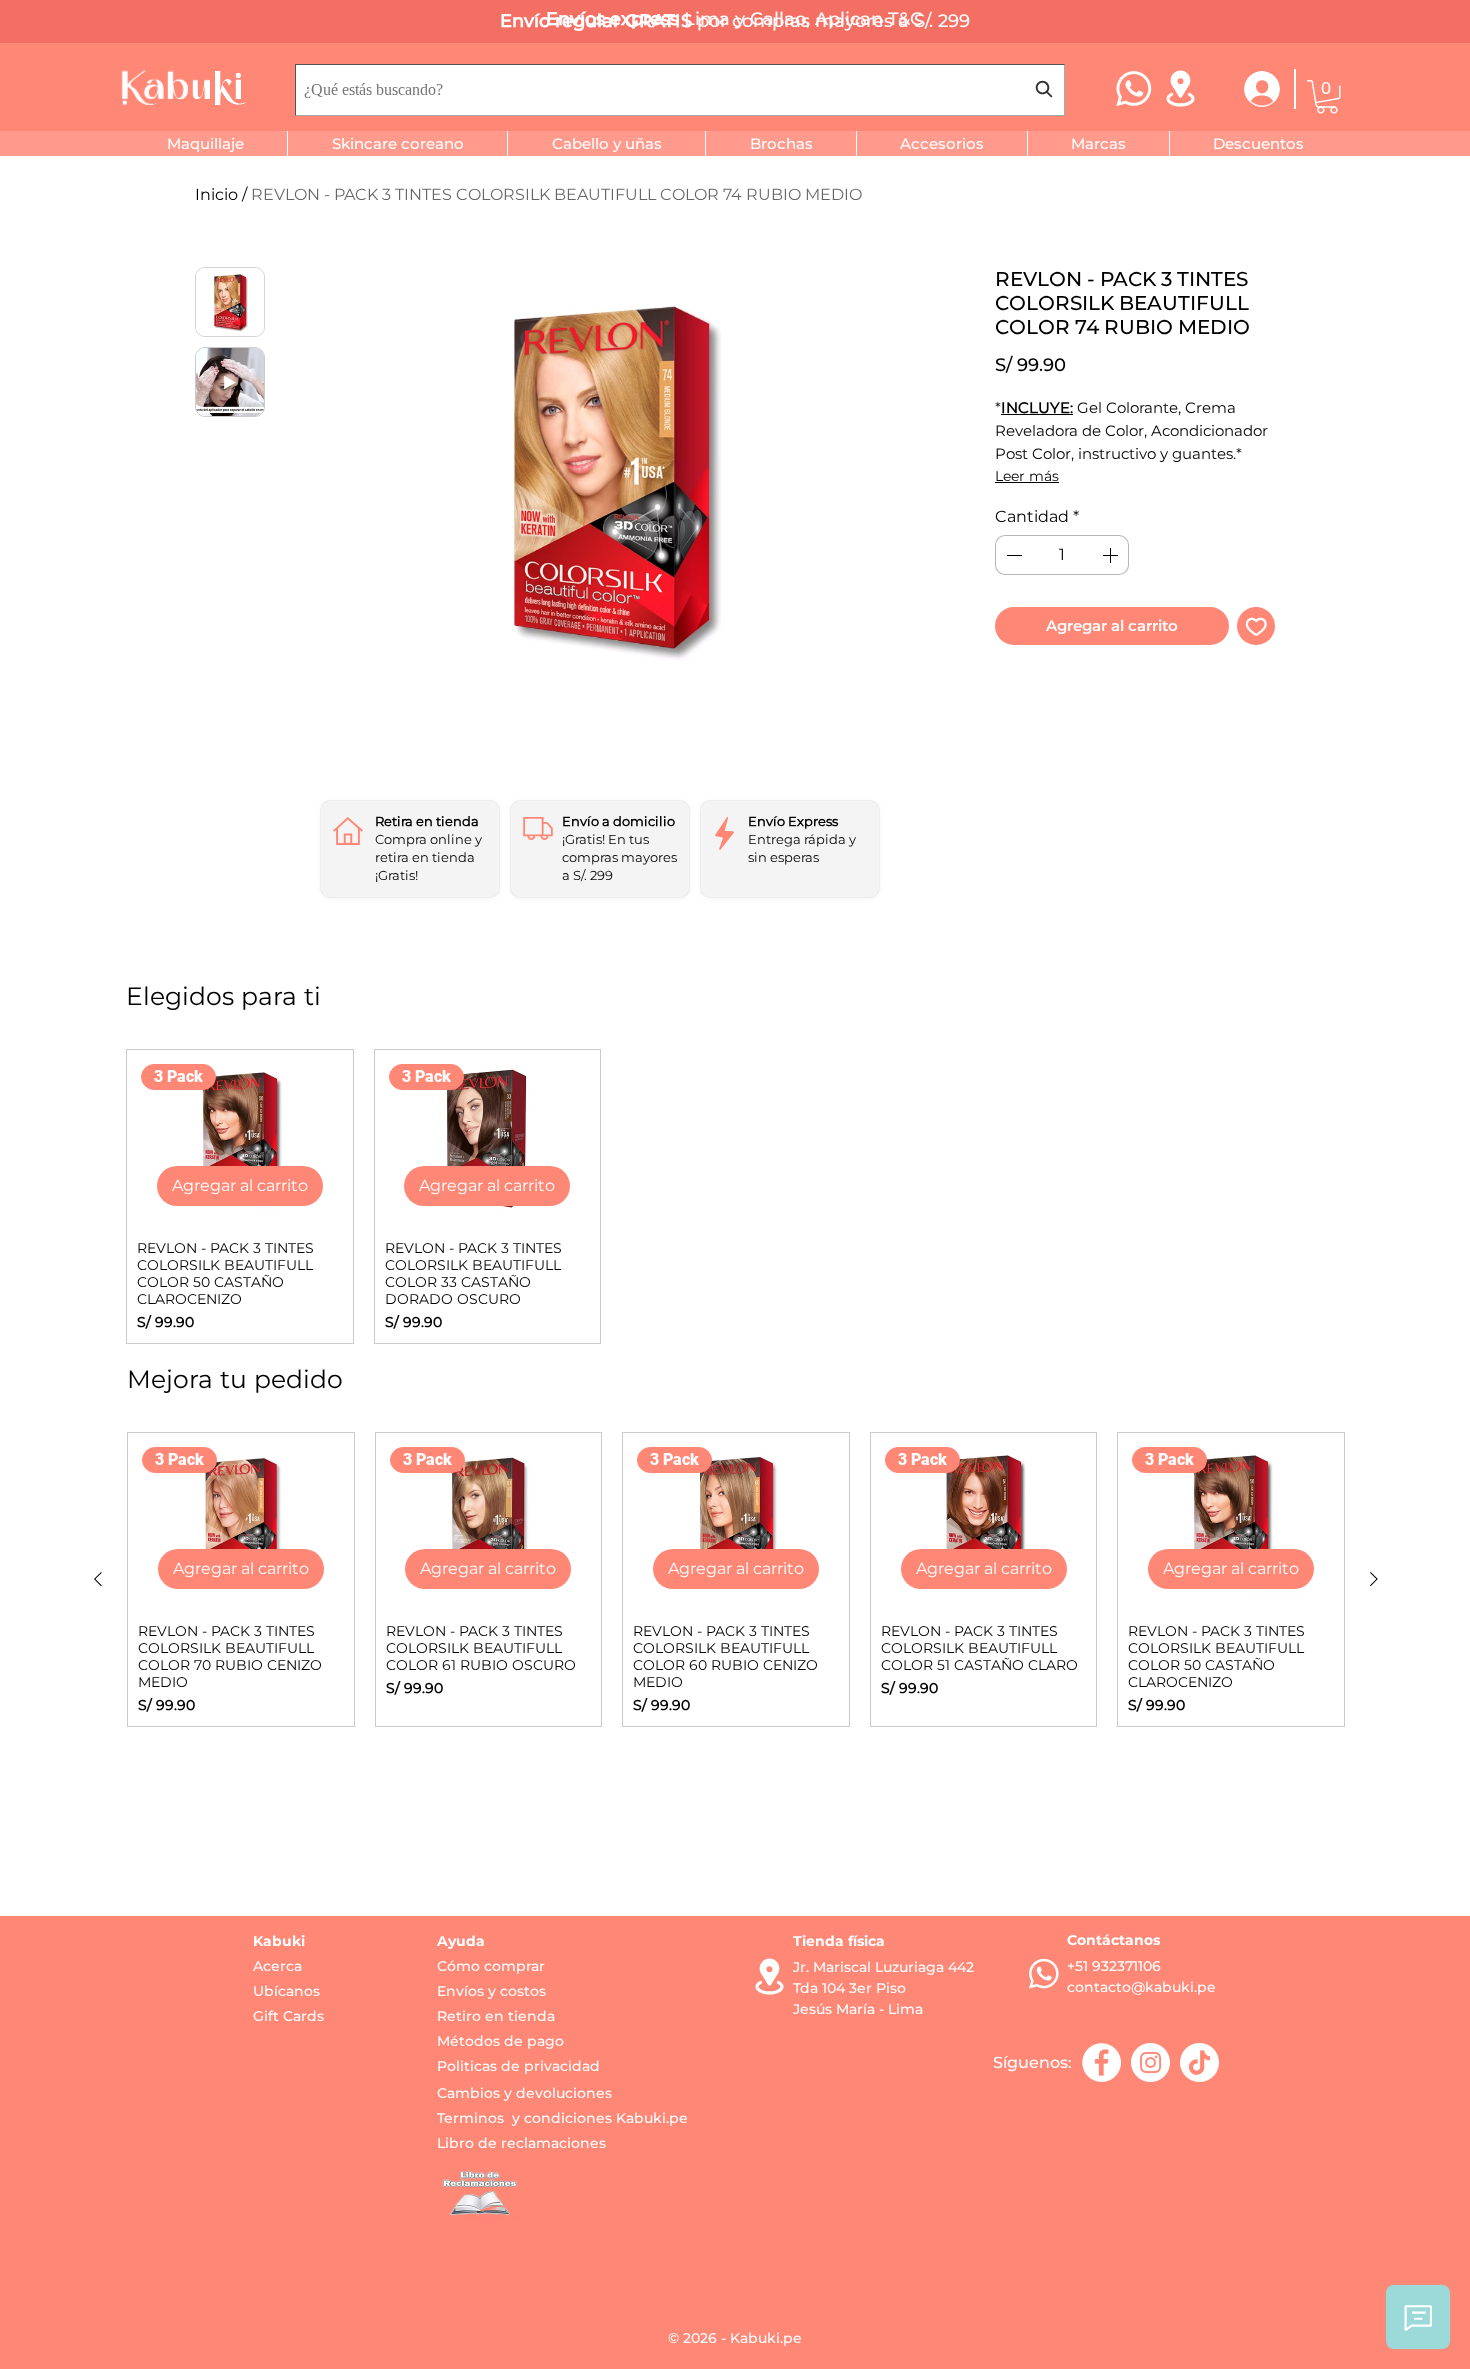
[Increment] (1112, 555)
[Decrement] (1012, 555)
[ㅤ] (1249, 89)
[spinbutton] (1062, 555)
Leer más (1027, 476)
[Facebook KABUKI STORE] (1101, 2062)
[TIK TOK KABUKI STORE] (1199, 2062)
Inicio (216, 194)
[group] (735, 1196)
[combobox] (680, 90)
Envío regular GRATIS (598, 21)
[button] (1327, 97)
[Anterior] (98, 1579)
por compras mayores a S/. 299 (833, 21)
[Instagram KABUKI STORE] (1150, 2062)
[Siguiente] (1374, 1579)
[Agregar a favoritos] (1256, 626)
